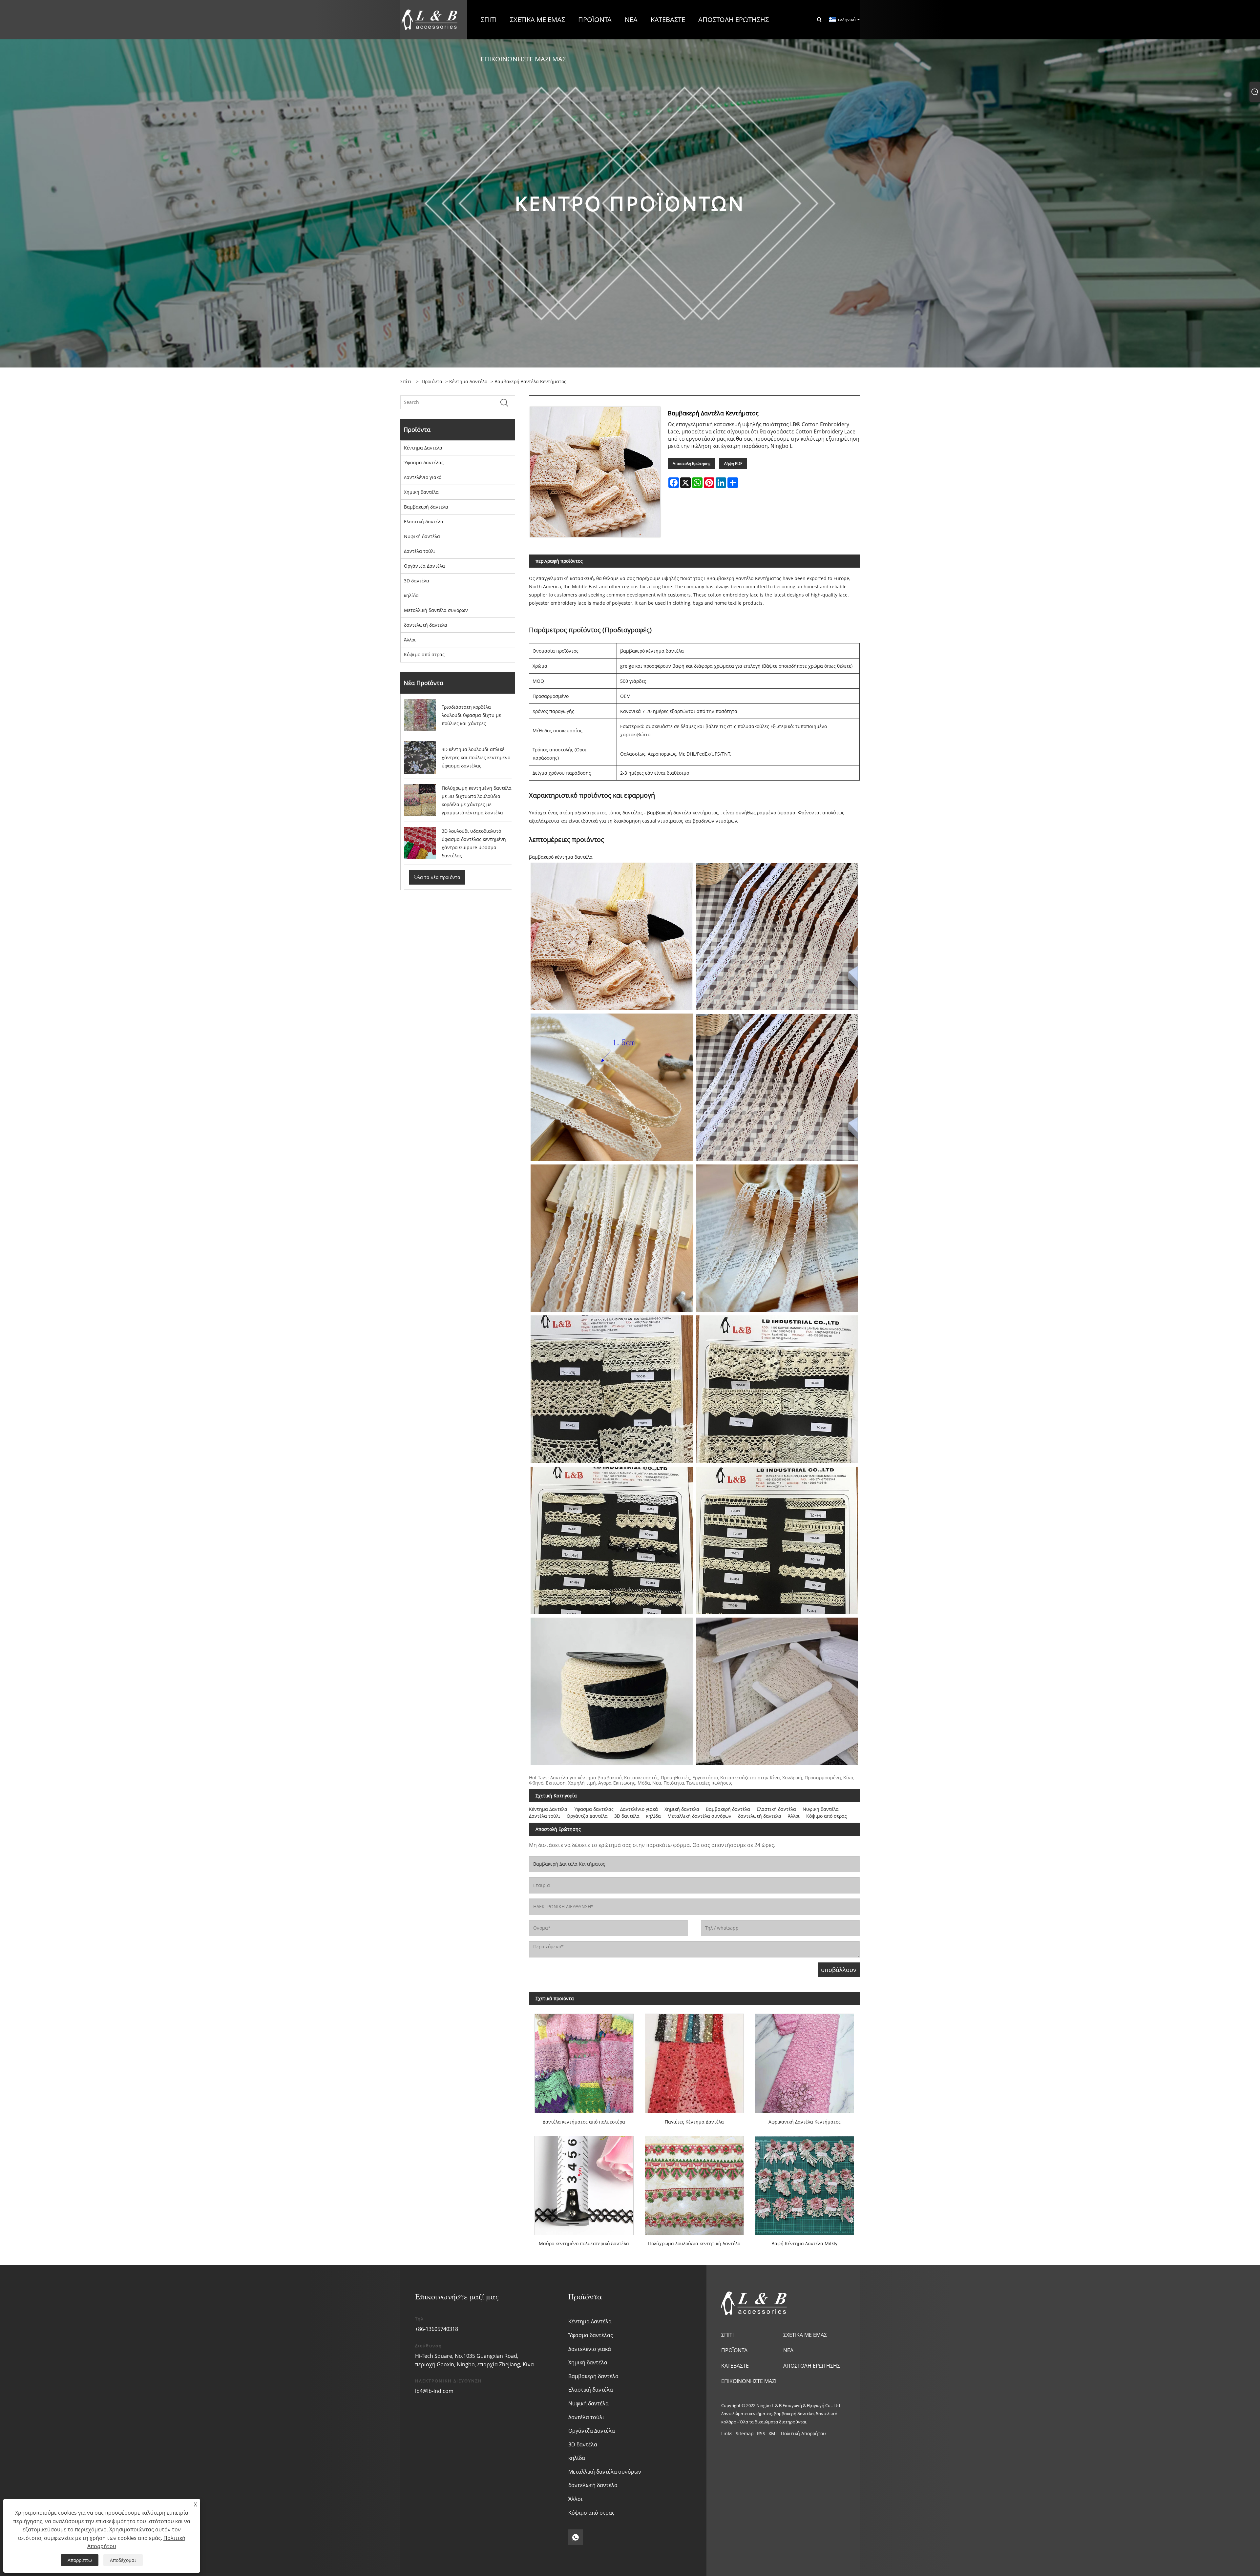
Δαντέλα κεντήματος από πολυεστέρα (584, 2122)
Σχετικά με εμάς (805, 2335)
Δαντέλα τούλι (420, 551)
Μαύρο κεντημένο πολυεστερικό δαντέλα (584, 2243)
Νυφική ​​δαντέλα (422, 536)
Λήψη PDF (733, 463)
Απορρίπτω (80, 2560)
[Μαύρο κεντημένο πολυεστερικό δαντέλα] (584, 2182)
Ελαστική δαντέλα (424, 522)
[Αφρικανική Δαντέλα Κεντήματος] (805, 2061)
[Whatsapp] (576, 2537)
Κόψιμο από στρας (424, 654)
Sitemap (745, 2433)
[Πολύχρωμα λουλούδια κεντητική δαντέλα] (694, 2182)
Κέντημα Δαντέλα (468, 381)
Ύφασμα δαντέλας (424, 462)
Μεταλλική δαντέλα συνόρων (436, 610)
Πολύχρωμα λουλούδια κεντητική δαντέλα (694, 2243)
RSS (761, 2433)
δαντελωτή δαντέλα (426, 625)
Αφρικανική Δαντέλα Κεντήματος (805, 2122)
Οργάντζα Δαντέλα (424, 566)
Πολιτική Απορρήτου (803, 2433)
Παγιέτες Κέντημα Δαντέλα (694, 2122)
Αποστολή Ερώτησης (692, 463)
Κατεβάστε (735, 2366)
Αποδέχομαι (123, 2560)
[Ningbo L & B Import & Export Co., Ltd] (430, 19)
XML (773, 2433)
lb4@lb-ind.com (434, 2391)
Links (727, 2433)
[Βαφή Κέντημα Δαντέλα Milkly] (805, 2182)
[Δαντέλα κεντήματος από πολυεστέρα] (584, 2061)
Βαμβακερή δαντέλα (426, 507)
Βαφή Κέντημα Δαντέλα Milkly (804, 2243)
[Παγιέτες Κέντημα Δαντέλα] (694, 2061)
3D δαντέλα (417, 581)
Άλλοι (410, 640)
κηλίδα (411, 595)
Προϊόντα (432, 381)
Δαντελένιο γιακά (423, 477)
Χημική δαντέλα (421, 492)
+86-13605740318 (437, 2329)
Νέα (788, 2350)
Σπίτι (727, 2335)
